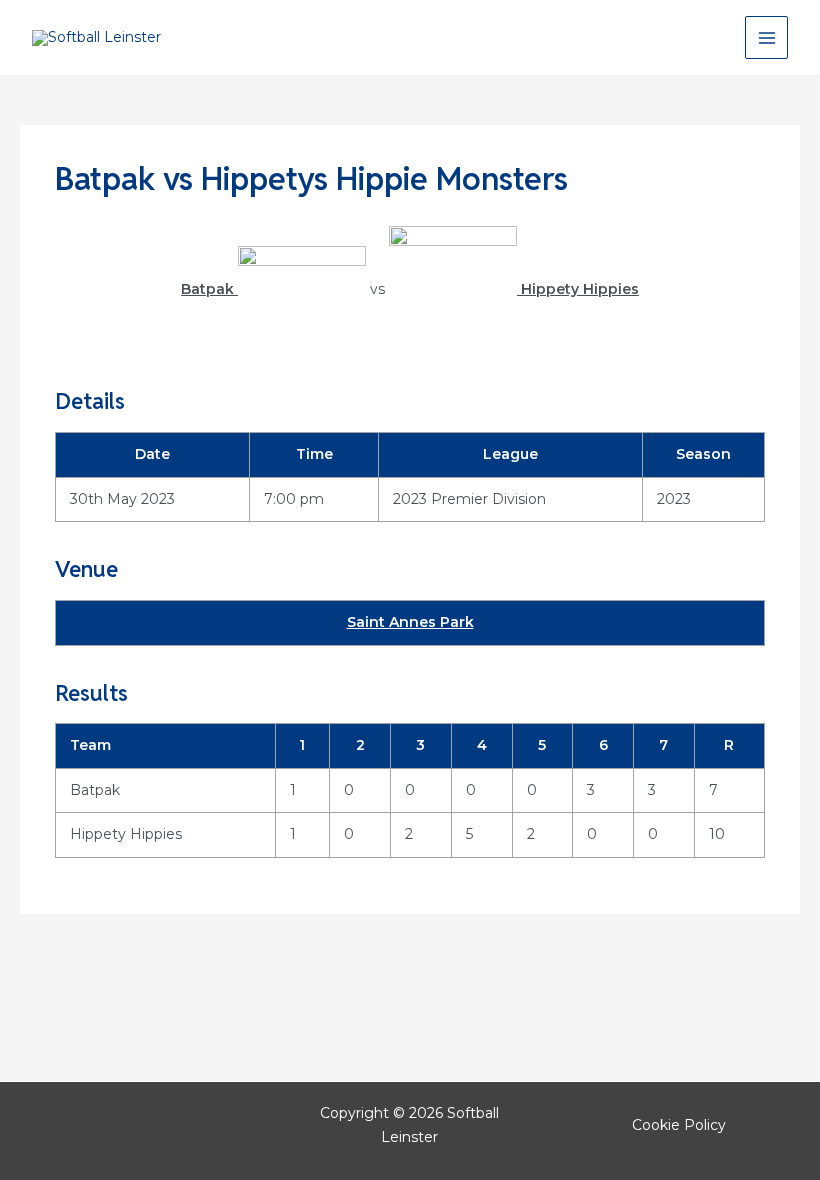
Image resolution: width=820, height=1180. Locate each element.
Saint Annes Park (410, 622)
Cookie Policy (679, 1125)
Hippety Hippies (126, 834)
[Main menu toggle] (766, 37)
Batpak (95, 790)
